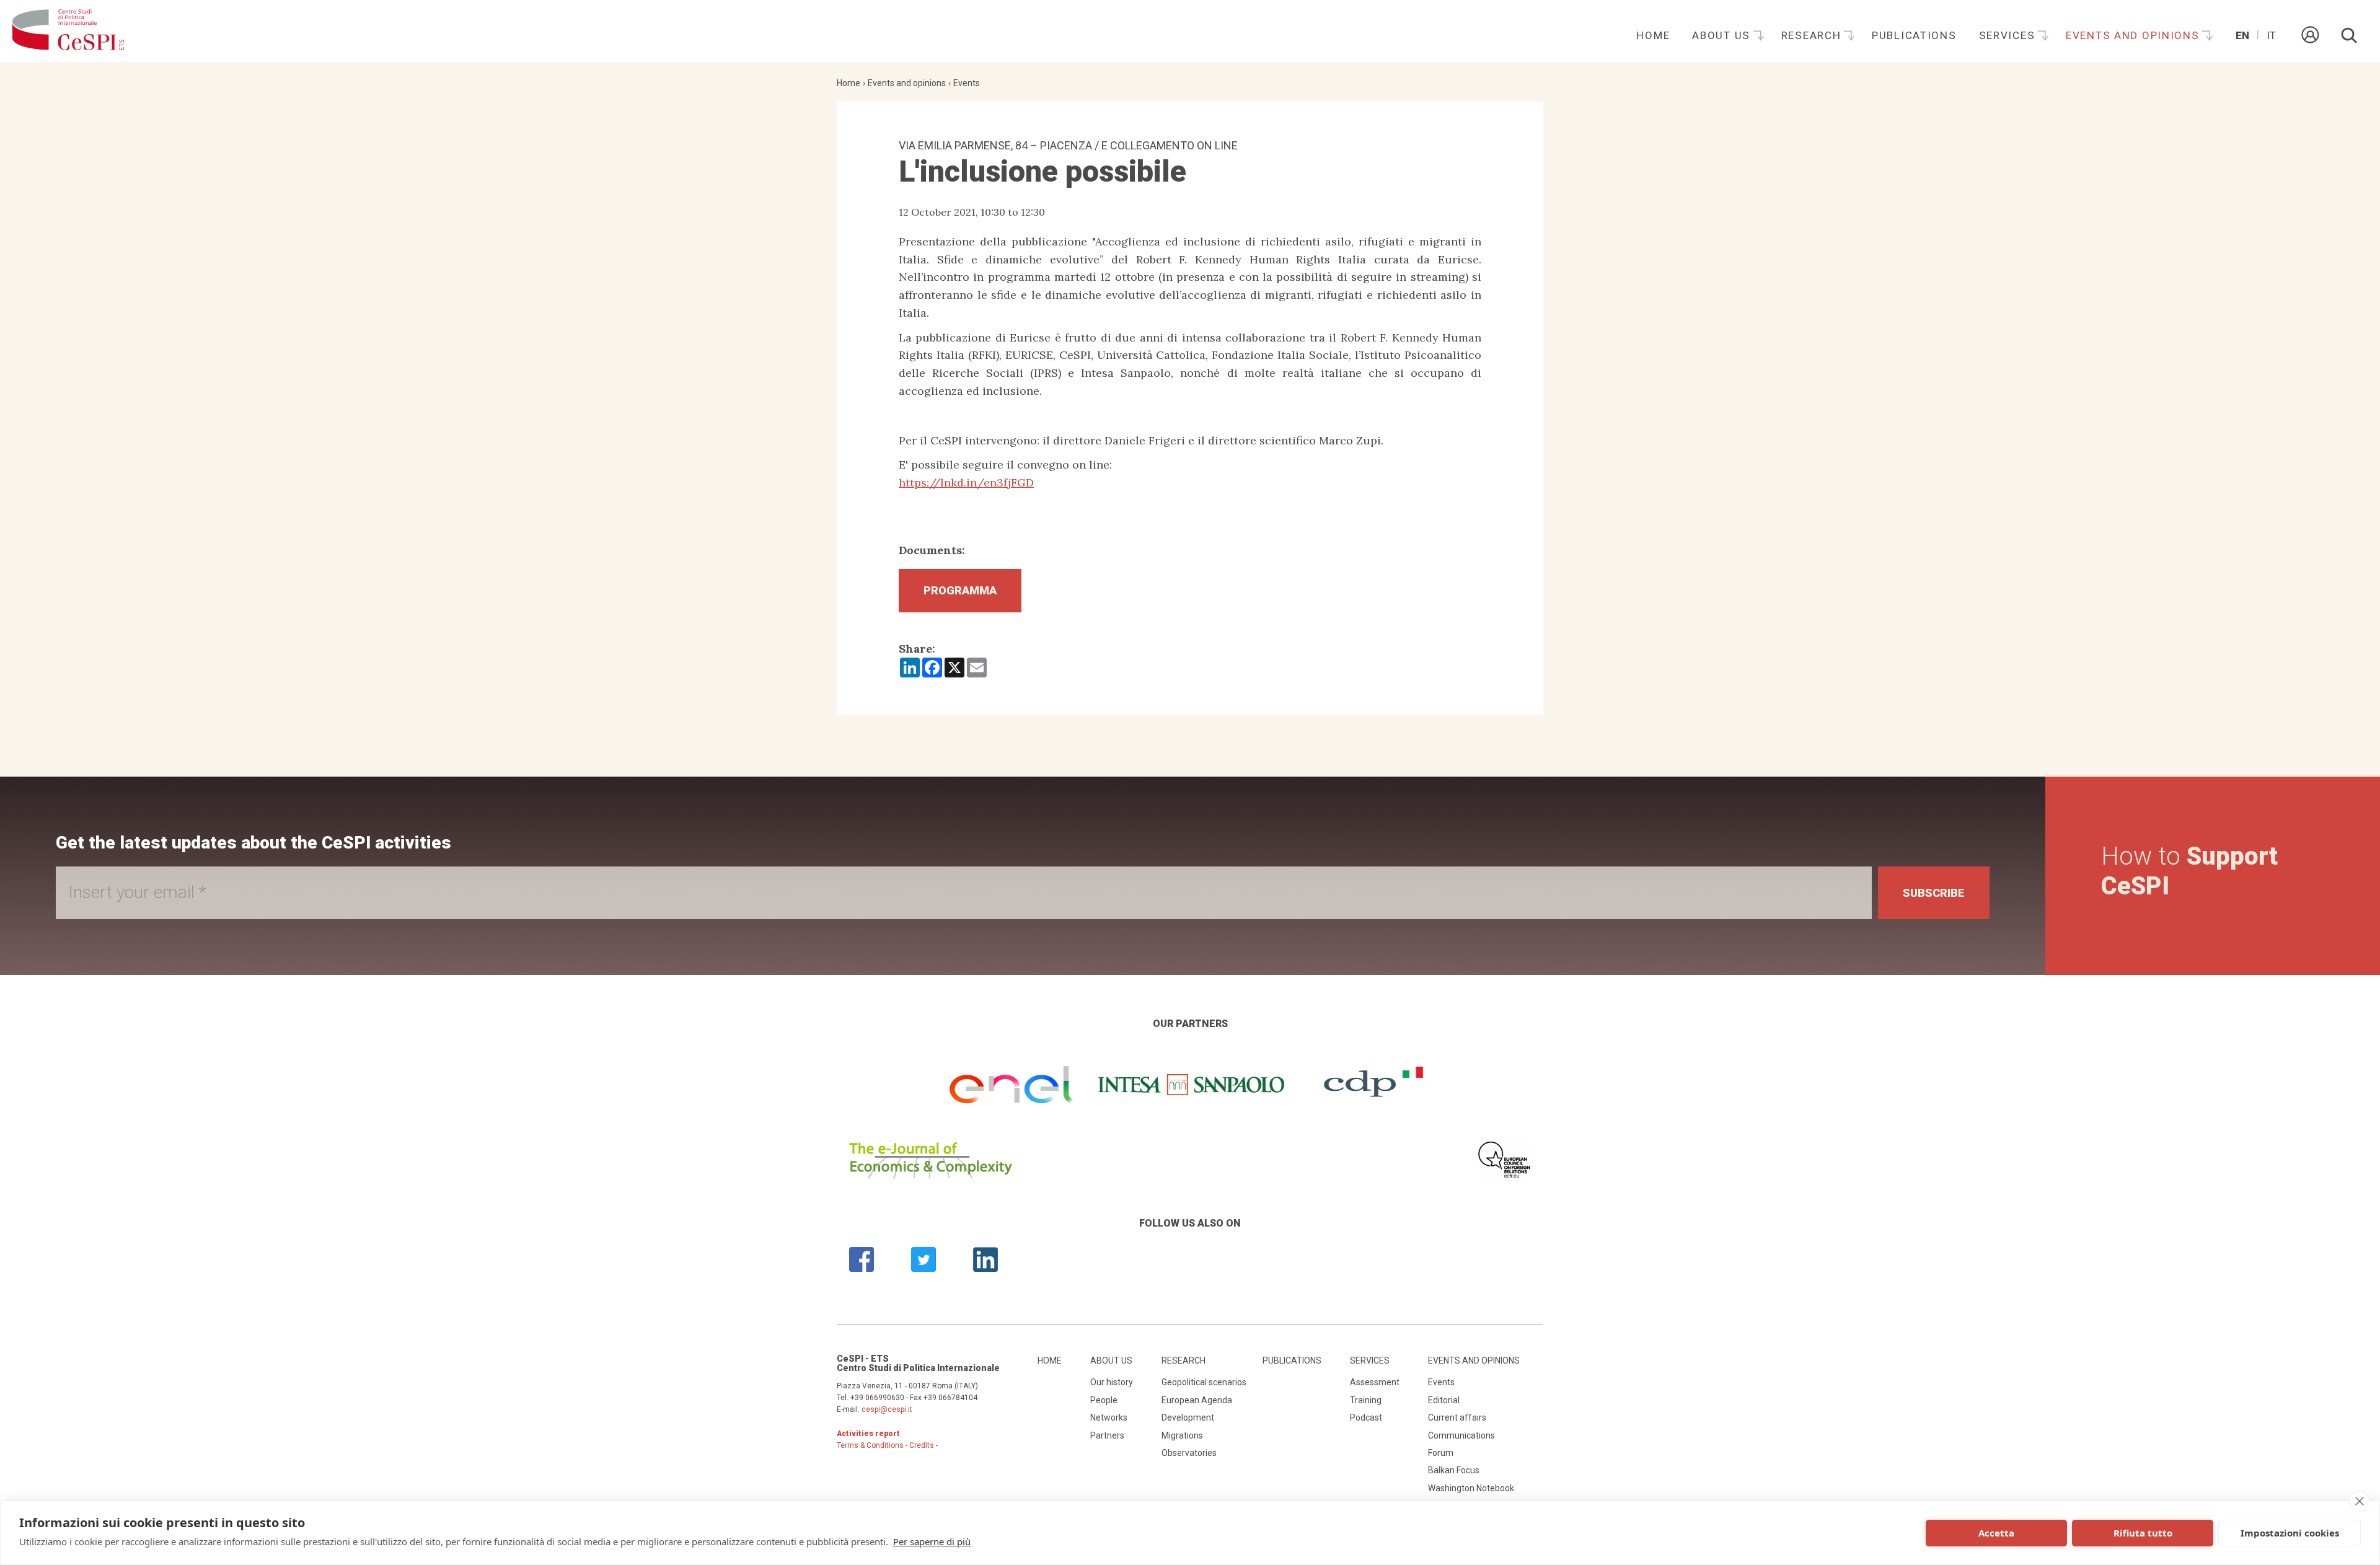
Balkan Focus (1454, 1470)
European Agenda (1197, 1400)
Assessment (1375, 1382)
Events (967, 83)
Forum (1441, 1453)
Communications (1461, 1435)
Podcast (1366, 1417)
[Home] (68, 31)
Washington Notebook (1471, 1488)
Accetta (1996, 1533)
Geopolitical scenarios (1204, 1382)
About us (1723, 35)
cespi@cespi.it (887, 1409)
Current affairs (1457, 1417)
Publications (1914, 35)
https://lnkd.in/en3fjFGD (966, 483)
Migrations (1182, 1435)
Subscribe (1934, 893)
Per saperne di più (932, 1541)
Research (1813, 35)
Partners (1107, 1435)
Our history (1112, 1382)
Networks (1109, 1417)
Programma (960, 590)
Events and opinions (2134, 35)
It (2271, 35)
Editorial (1444, 1400)
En (2242, 35)
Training (1366, 1400)
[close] (2359, 1501)
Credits (922, 1445)
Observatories (1189, 1453)
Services (2009, 35)
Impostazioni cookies (2290, 1533)
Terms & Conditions (870, 1445)
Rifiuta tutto (2143, 1533)
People (1104, 1400)
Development (1188, 1417)
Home (1653, 35)
